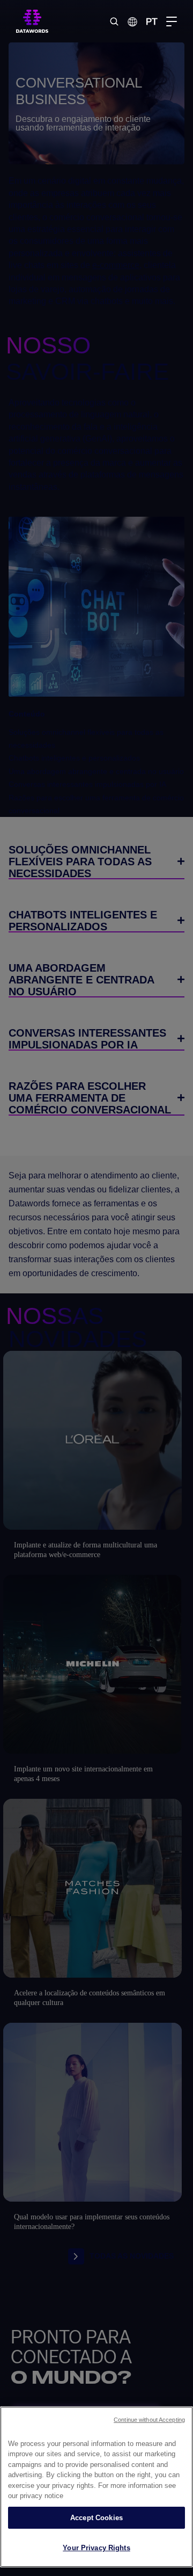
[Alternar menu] (172, 21)
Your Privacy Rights (96, 2548)
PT (152, 21)
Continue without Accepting (149, 2420)
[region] (96, 2487)
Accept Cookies (96, 2518)
